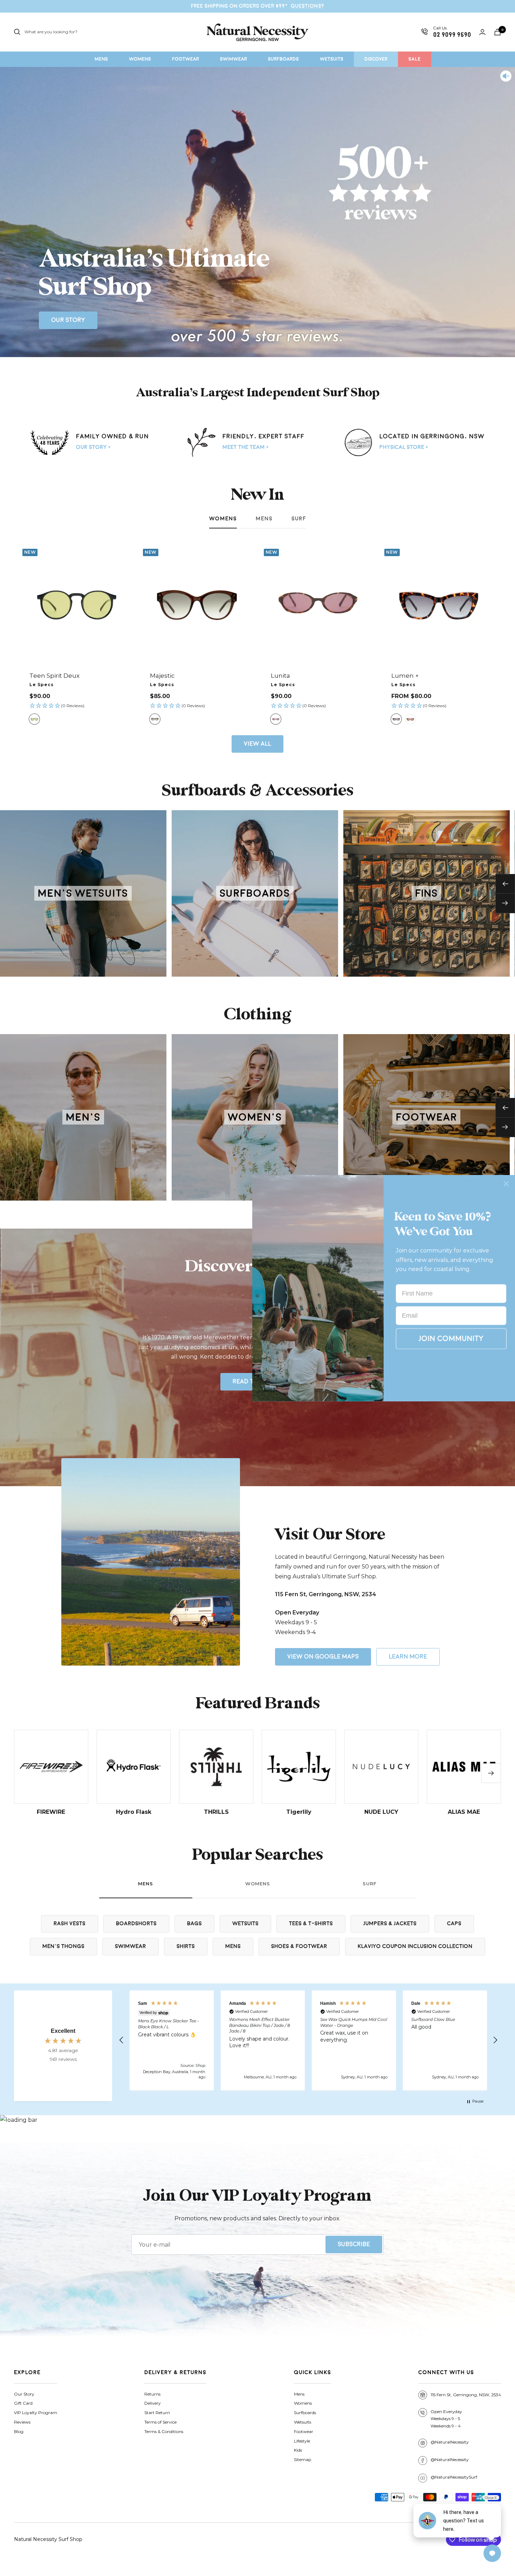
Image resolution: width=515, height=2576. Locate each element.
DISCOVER (376, 59)
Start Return (157, 2413)
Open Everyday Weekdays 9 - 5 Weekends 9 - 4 (446, 2419)
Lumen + (405, 676)
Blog (19, 2431)
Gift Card (23, 2403)
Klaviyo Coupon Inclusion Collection (415, 1946)
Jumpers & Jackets (390, 1924)
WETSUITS (332, 59)
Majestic (162, 676)
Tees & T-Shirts (311, 1924)
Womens (223, 519)
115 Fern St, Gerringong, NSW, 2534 (466, 2395)
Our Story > (93, 447)
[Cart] (497, 32)
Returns (152, 2394)
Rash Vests (70, 1924)
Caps (454, 1924)
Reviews (22, 2422)
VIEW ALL (257, 744)
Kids (298, 2450)
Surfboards (305, 2413)
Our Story (68, 320)
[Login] (482, 32)
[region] (308, 2040)
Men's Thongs (63, 1946)
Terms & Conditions (164, 2431)
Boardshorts (136, 1924)
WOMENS (140, 59)
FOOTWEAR (186, 59)
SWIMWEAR (234, 59)
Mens (264, 519)
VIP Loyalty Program (36, 2413)
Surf (299, 519)
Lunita (280, 676)
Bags (194, 1924)
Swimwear (131, 1946)
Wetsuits (245, 1924)
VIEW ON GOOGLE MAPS (323, 1657)
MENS (101, 59)
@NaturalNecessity (450, 2442)
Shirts (186, 1946)
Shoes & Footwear (299, 1946)
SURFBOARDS (283, 59)
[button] (77, 706)
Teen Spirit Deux (54, 676)
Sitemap (303, 2459)
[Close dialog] (506, 1183)
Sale (415, 59)
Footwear (304, 2431)
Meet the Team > (246, 447)
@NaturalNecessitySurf (454, 2477)
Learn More (408, 1657)
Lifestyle (302, 2441)
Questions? (307, 6)
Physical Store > (404, 447)
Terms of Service (160, 2422)
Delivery (153, 2403)
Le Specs (42, 685)
